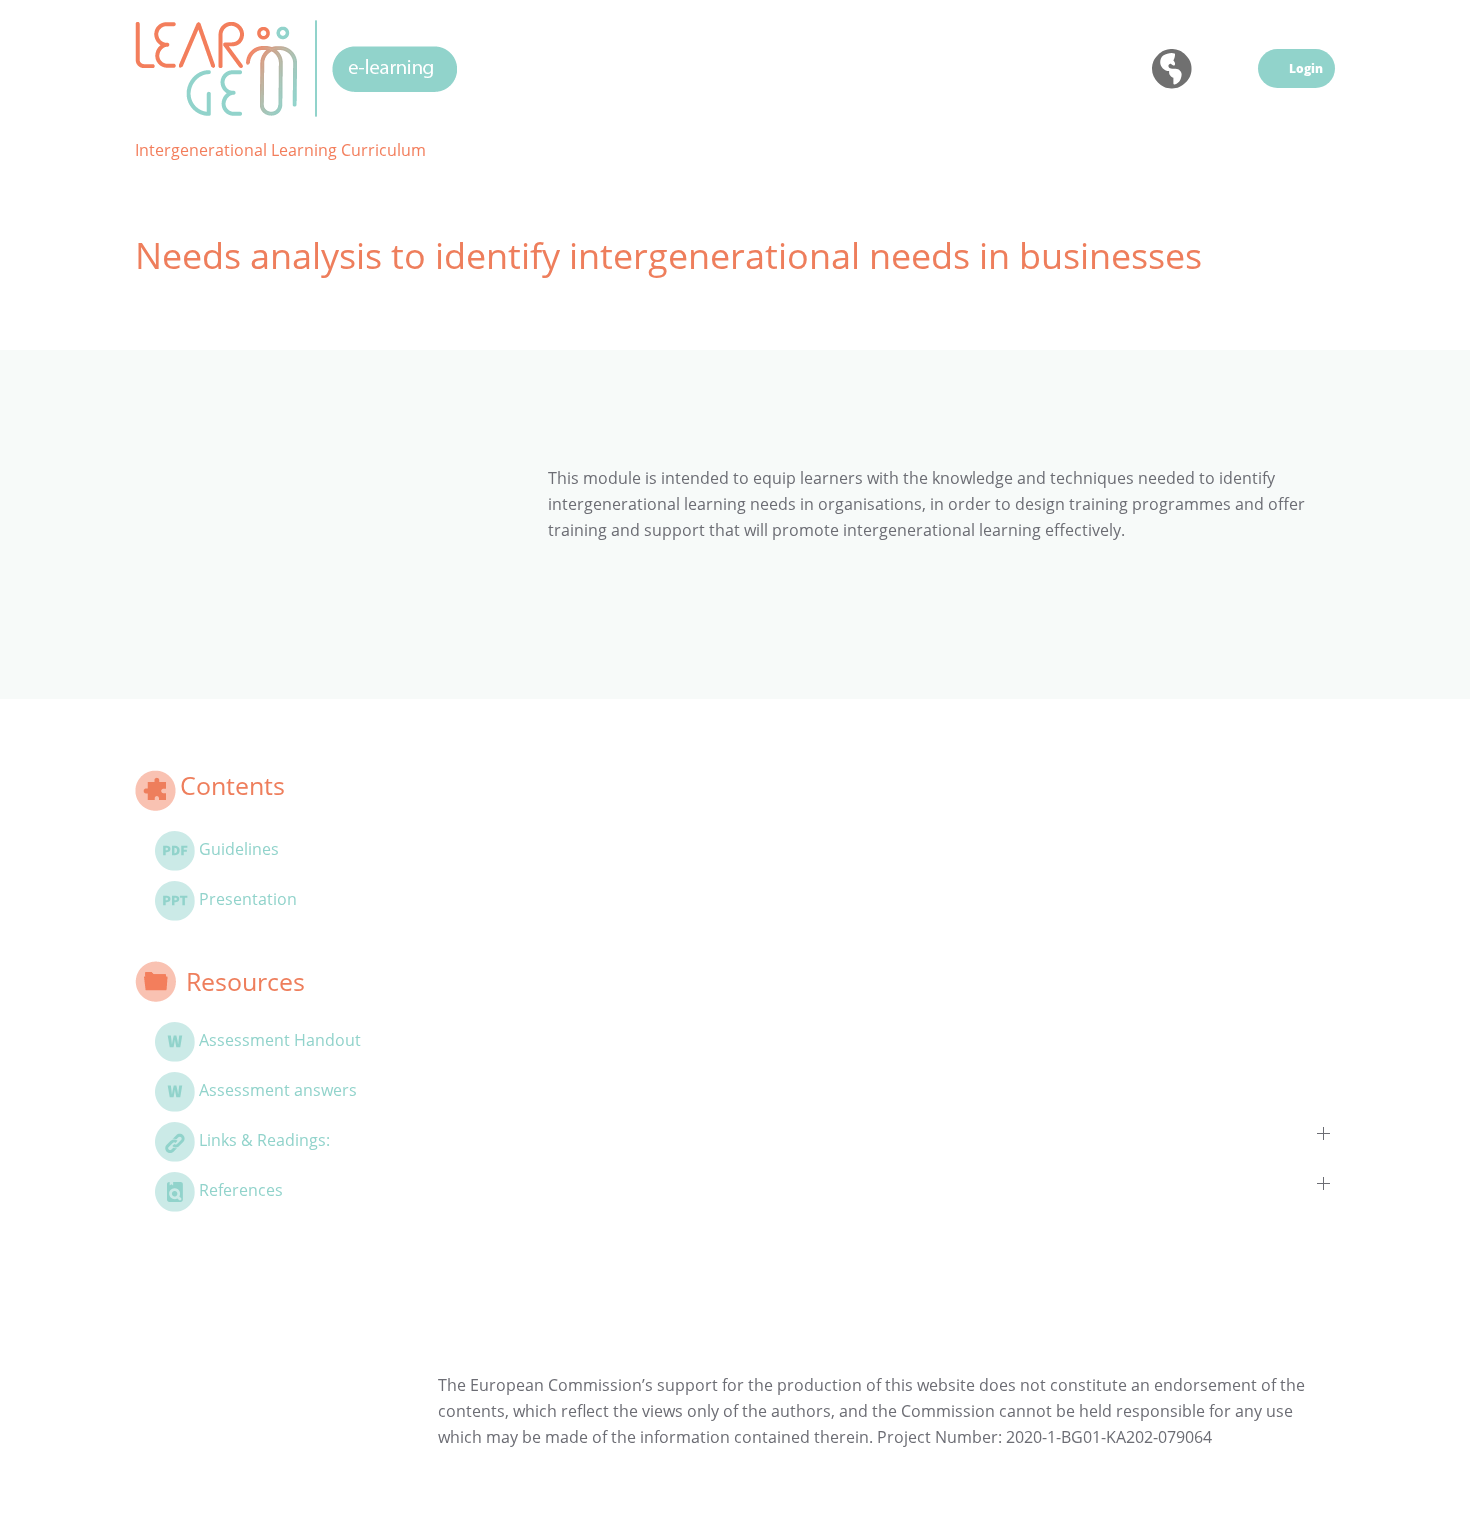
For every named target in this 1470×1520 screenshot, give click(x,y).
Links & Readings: (264, 1140)
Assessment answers (278, 1090)
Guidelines (239, 849)
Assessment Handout (280, 1040)
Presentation (248, 899)
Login (1306, 68)
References (241, 1190)
